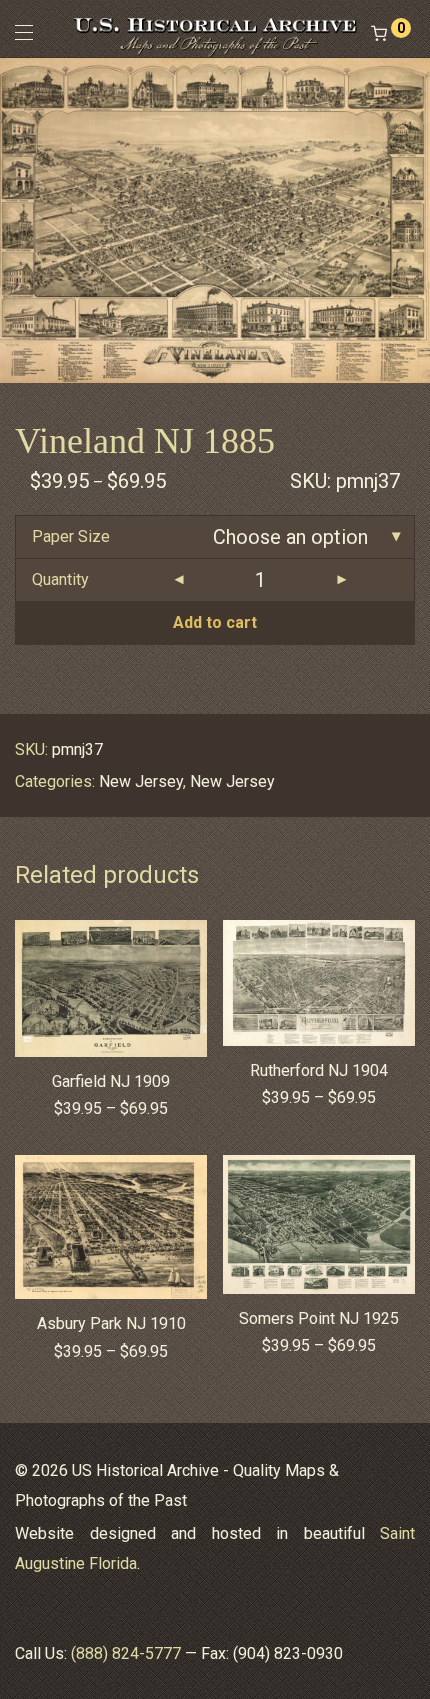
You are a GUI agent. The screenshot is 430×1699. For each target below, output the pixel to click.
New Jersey (141, 781)
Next (411, 220)
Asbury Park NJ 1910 (111, 1323)
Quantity (60, 579)
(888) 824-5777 (126, 1653)
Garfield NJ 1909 (111, 1081)
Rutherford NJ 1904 (319, 1070)
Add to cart (215, 622)
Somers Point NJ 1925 (319, 1318)
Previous (19, 220)
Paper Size (71, 536)
